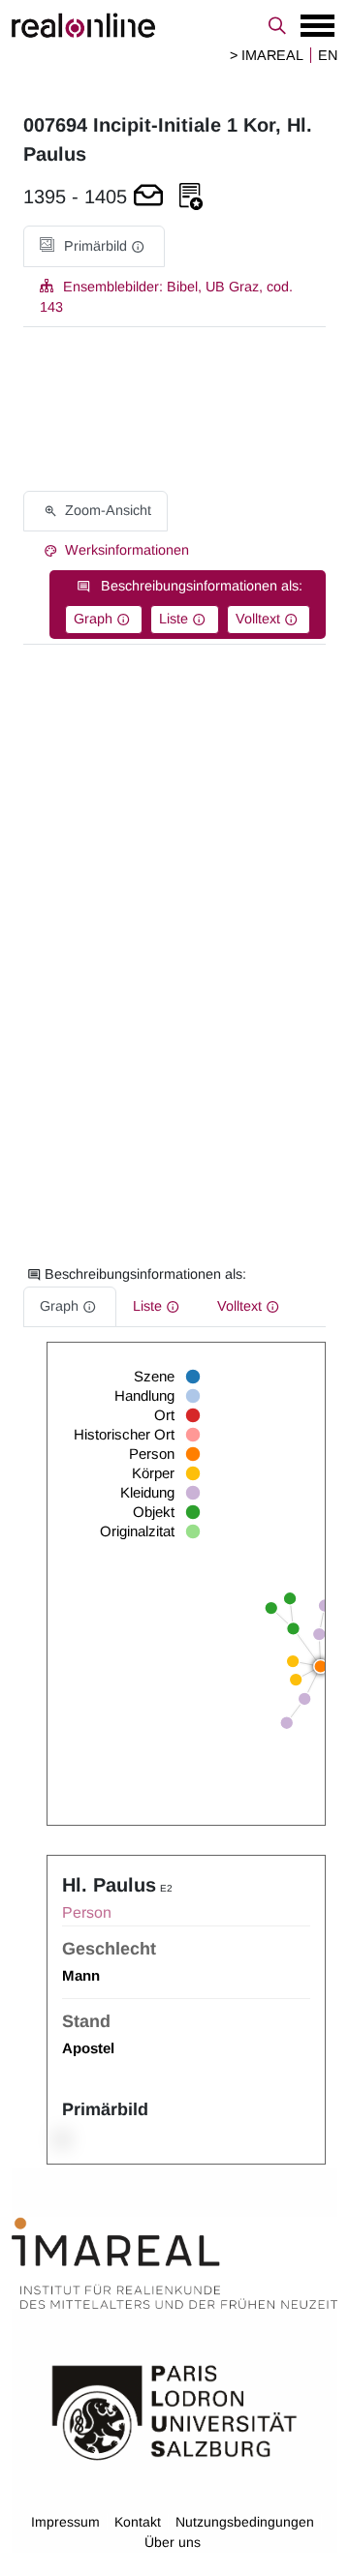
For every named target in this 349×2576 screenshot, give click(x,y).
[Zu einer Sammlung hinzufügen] (191, 197)
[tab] (94, 246)
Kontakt (138, 2522)
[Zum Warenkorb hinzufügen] (148, 197)
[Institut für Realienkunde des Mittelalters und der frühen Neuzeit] (174, 2263)
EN (328, 55)
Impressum (65, 2522)
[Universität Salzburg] (174, 2411)
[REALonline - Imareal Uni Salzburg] (174, 25)
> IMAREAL (267, 55)
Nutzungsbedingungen (245, 2522)
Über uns (173, 2542)
